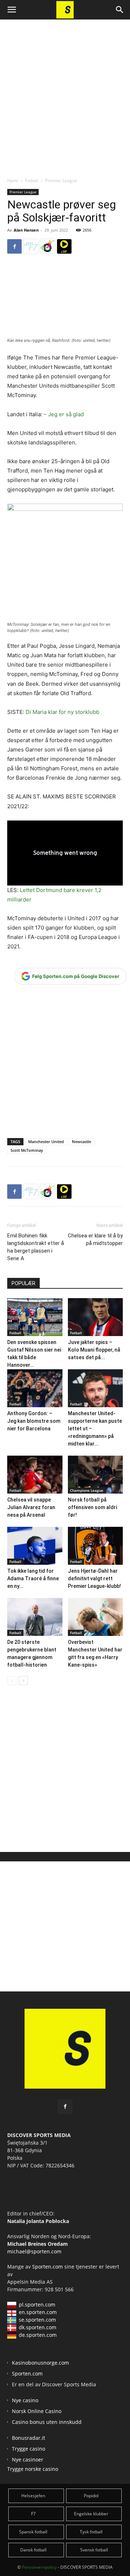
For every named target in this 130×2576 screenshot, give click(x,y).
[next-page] (23, 1681)
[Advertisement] (65, 92)
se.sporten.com (37, 2320)
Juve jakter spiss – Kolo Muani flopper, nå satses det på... (94, 1350)
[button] (12, 10)
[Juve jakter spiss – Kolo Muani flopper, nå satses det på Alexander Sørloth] (96, 1317)
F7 (33, 2514)
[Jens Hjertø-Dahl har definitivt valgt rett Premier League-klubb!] (96, 1546)
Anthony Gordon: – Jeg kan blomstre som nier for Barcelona (34, 1421)
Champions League (87, 1490)
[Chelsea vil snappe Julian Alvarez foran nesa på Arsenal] (35, 1475)
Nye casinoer (28, 2459)
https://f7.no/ (31, 246)
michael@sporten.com (34, 2251)
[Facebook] (14, 246)
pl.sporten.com (37, 2304)
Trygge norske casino (33, 2469)
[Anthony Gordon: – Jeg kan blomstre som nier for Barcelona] (35, 1388)
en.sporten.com (38, 2312)
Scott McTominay (27, 1150)
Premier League (61, 180)
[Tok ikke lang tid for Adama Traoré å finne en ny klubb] (35, 1546)
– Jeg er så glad (64, 414)
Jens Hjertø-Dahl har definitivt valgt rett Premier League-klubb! (94, 1578)
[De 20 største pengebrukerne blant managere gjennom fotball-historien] (35, 1617)
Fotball (32, 180)
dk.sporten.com (38, 2327)
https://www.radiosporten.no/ (48, 246)
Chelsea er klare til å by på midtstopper (95, 1239)
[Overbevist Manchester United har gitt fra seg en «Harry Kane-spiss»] (96, 1617)
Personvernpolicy (39, 2567)
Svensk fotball (94, 2550)
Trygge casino (29, 2449)
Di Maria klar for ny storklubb (62, 712)
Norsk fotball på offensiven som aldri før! (92, 1507)
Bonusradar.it (29, 2438)
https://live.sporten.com (64, 246)
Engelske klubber (91, 2514)
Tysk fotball (91, 2532)
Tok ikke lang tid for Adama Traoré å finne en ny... (33, 1578)
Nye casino (25, 2400)
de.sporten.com (38, 2335)
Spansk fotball (33, 2532)
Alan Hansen (26, 230)
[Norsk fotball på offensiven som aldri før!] (96, 1475)
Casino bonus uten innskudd (47, 2422)
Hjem (13, 180)
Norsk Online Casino (37, 2411)
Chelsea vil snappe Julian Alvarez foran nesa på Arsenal (31, 1507)
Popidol (91, 2496)
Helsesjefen (33, 2496)
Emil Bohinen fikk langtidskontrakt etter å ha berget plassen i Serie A (36, 1247)
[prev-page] (12, 1681)
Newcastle (81, 1141)
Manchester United (46, 1141)
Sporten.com (48, 2267)
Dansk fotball (33, 2550)
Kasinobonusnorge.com (40, 2363)
